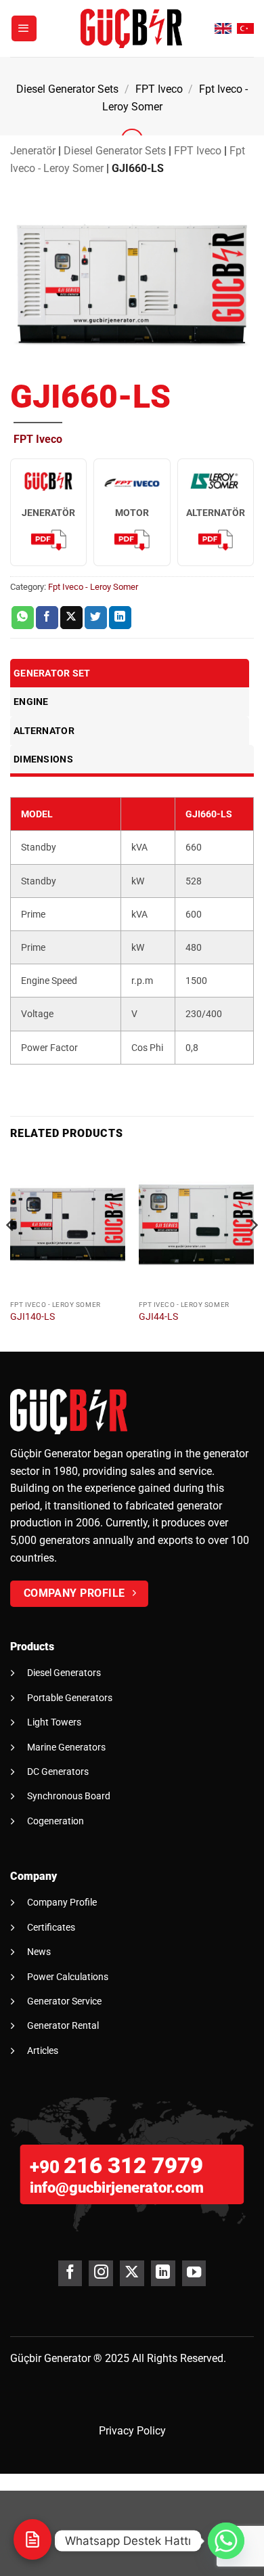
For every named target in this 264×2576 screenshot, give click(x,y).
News (39, 1952)
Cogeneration (56, 1821)
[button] (24, 28)
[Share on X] (71, 618)
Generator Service (64, 2001)
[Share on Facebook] (47, 618)
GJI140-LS (32, 1316)
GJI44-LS (158, 1316)
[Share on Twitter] (96, 618)
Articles (43, 2051)
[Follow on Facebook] (70, 2273)
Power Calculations (68, 1977)
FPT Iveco (159, 89)
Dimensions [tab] (43, 759)
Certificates (51, 1927)
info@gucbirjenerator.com (117, 2188)
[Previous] (11, 1252)
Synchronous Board (69, 1796)
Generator (67, 2358)
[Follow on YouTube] (194, 2273)
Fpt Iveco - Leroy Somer (93, 587)
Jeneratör (33, 151)
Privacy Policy (132, 2431)
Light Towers (54, 1722)
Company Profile (62, 1902)
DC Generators (58, 1772)
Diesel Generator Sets (67, 89)
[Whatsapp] (226, 2541)
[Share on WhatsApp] (23, 618)
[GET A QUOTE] (32, 2539)
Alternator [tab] (44, 731)
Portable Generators (70, 1698)
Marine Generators (66, 1747)
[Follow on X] (132, 2273)
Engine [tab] (31, 702)
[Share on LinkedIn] (120, 618)
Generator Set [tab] (52, 673)
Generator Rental (63, 2025)
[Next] (253, 1252)
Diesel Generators (64, 1673)
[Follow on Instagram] (101, 2273)
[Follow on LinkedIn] (163, 2273)
